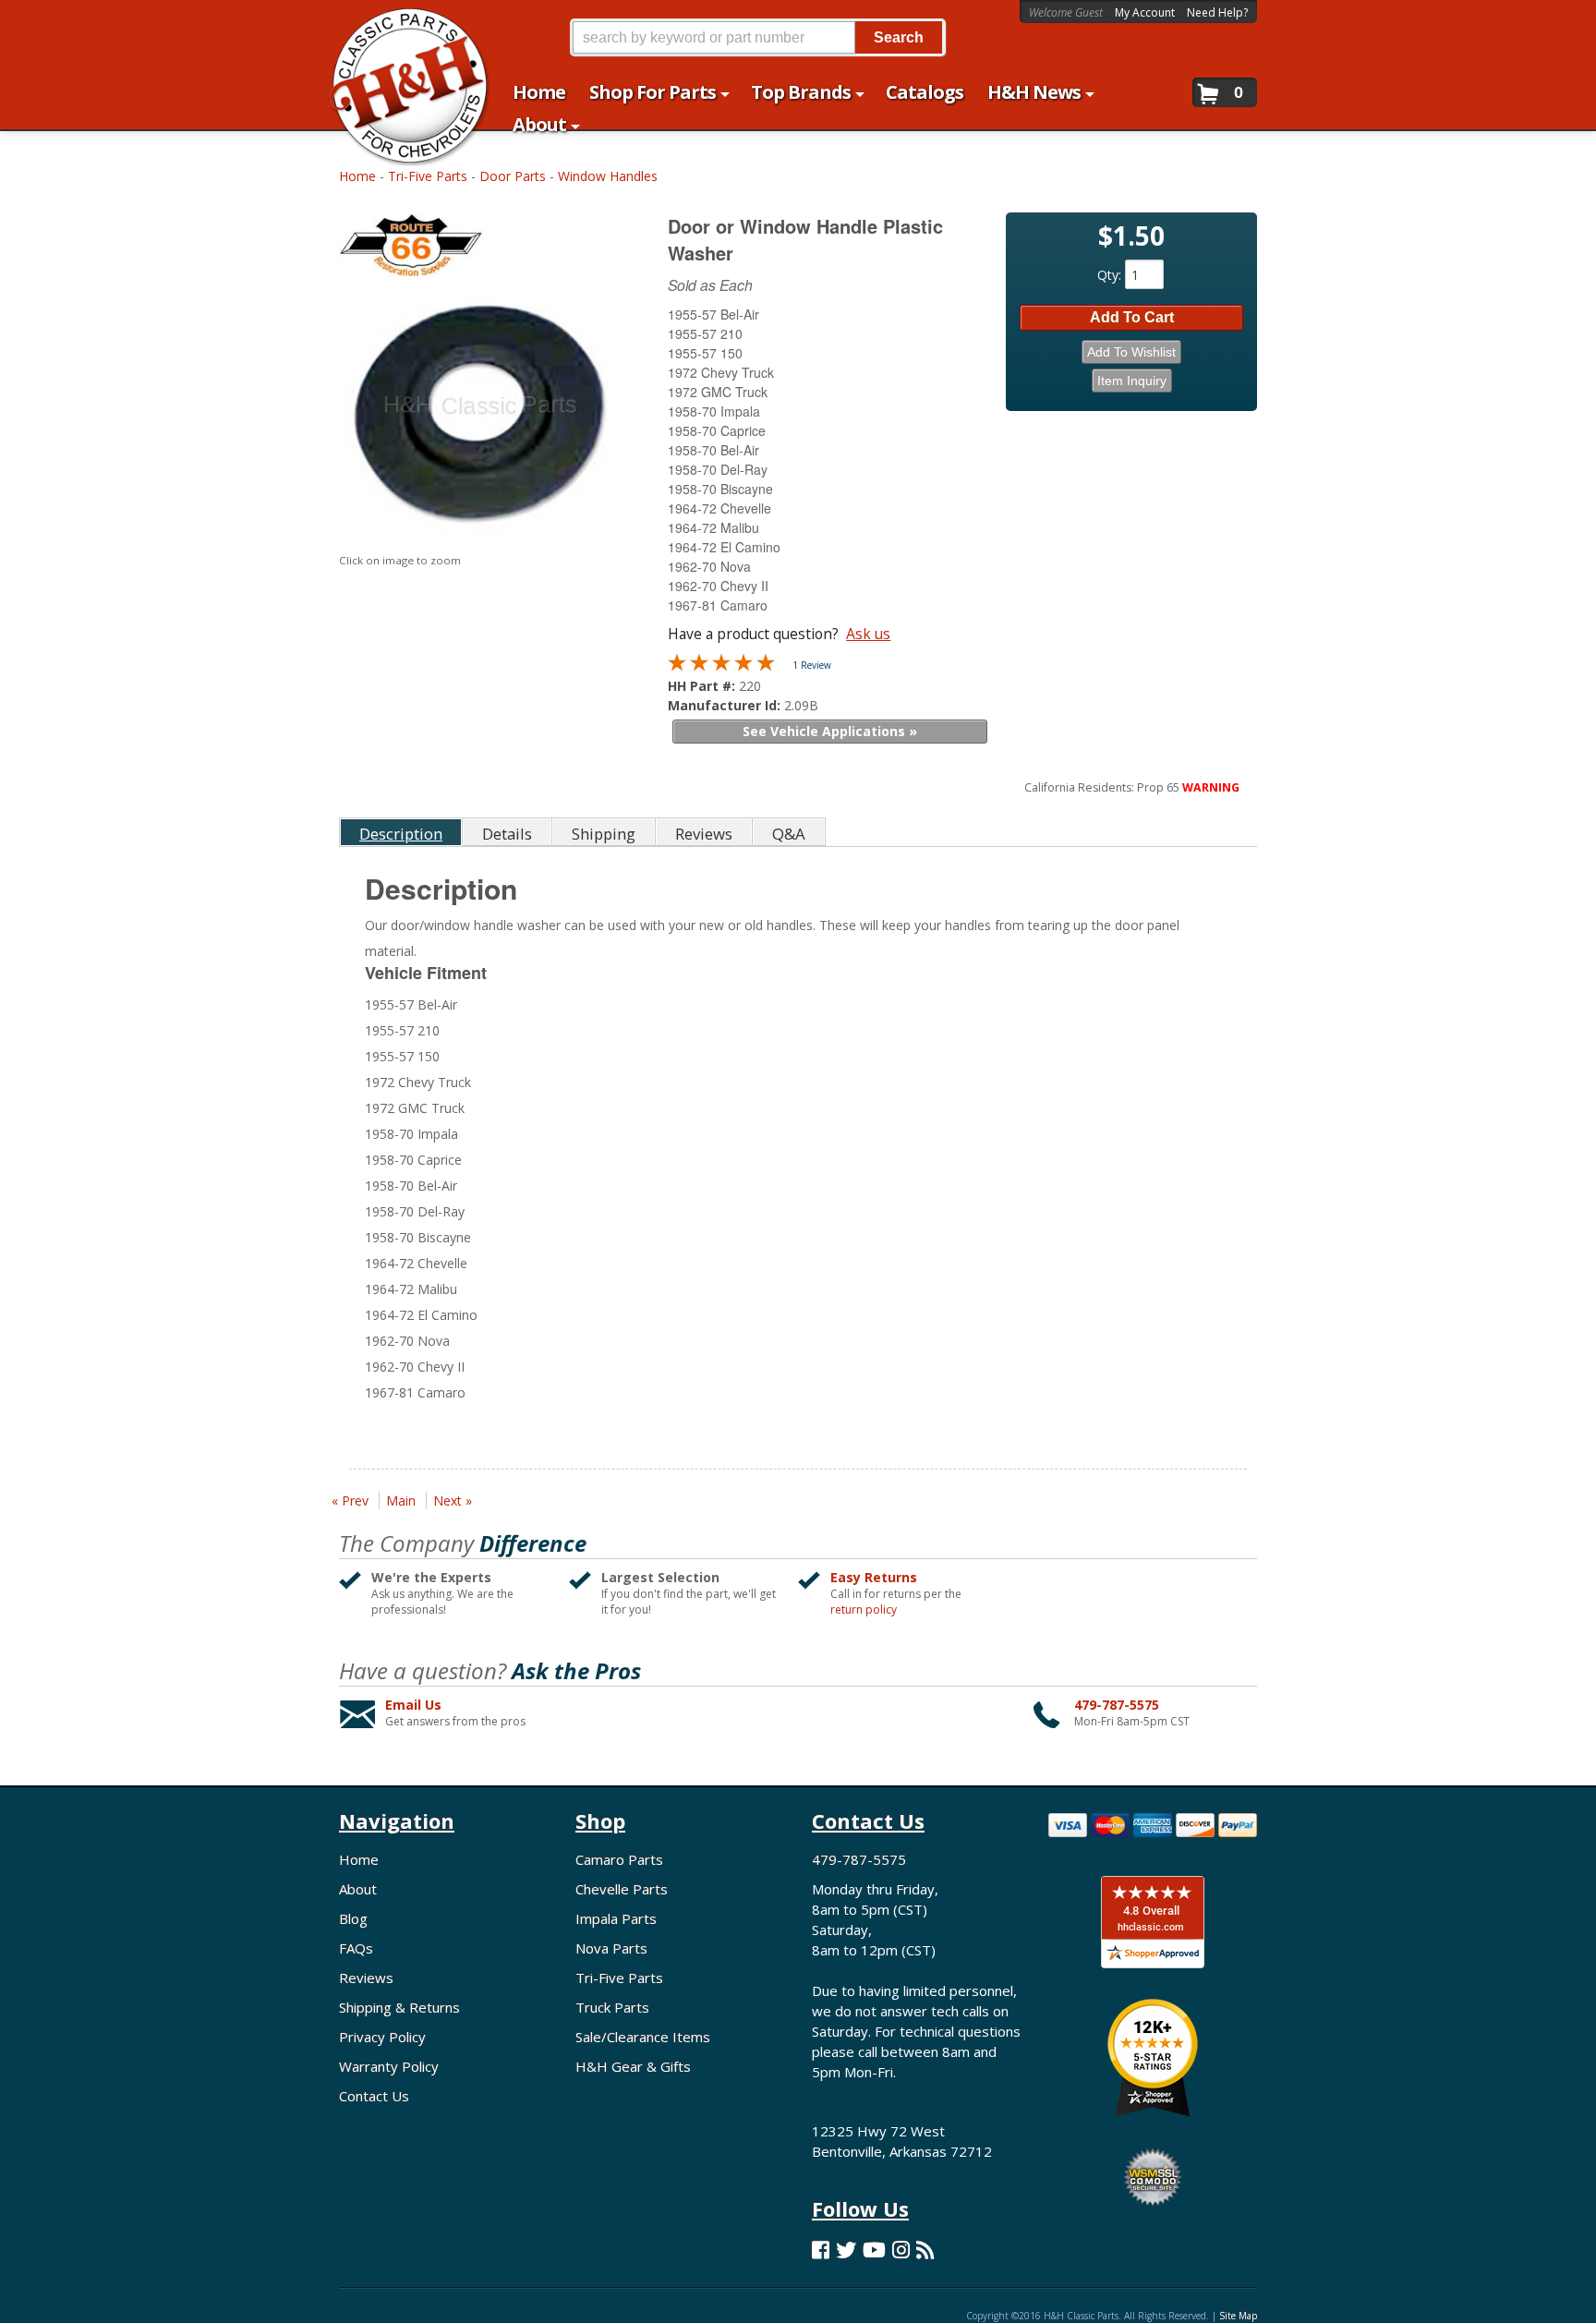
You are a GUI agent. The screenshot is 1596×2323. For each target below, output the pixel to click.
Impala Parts (616, 1918)
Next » (453, 1500)
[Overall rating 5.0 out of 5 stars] (721, 666)
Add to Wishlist (1131, 352)
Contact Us (374, 2096)
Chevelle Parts (622, 1889)
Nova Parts (611, 1948)
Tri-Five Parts (428, 176)
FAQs (356, 1948)
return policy (864, 1610)
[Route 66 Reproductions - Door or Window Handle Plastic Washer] (483, 249)
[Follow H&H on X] (846, 2250)
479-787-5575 (1117, 1705)
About (358, 1889)
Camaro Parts (619, 1859)
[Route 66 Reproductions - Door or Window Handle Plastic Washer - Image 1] (480, 417)
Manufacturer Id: (726, 705)
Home (357, 176)
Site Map (1238, 2316)
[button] (757, 37)
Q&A (789, 834)
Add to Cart (1132, 317)
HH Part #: (703, 686)
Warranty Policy (389, 2066)
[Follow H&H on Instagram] (901, 2250)
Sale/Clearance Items (643, 2037)
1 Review (812, 665)
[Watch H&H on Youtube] (874, 2250)
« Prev (350, 1500)
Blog (353, 1918)
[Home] (399, 25)
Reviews (366, 1978)
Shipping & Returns (399, 2007)
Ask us (868, 634)
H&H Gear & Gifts (633, 2066)
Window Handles (608, 176)
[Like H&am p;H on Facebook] (821, 2250)
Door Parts (513, 176)
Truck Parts (612, 2007)
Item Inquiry (1132, 381)
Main (401, 1500)
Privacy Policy (382, 2037)
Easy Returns (874, 1577)
